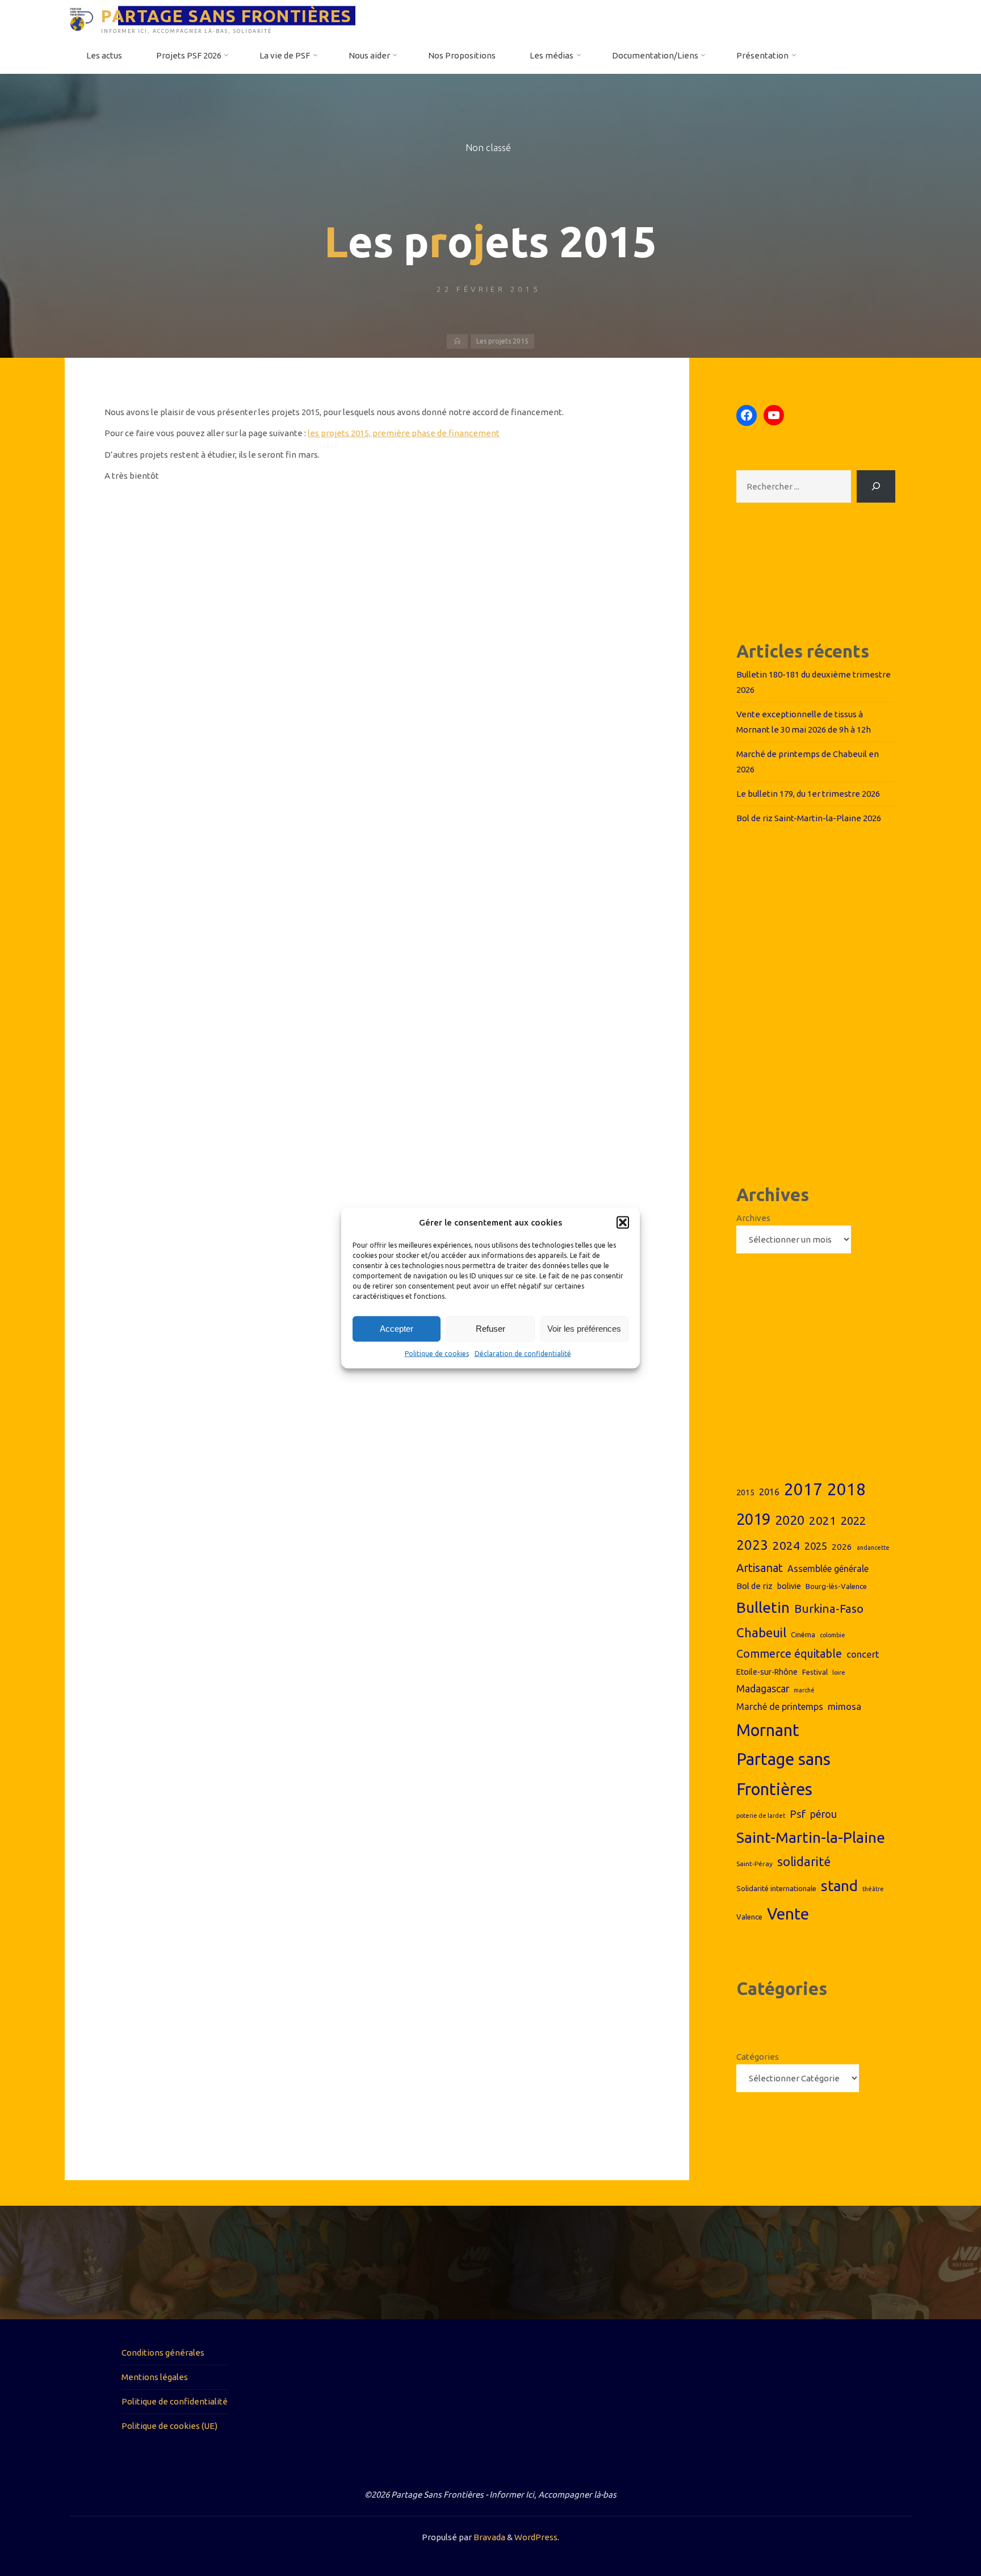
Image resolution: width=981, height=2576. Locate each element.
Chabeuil (761, 1632)
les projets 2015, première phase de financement (404, 433)
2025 (816, 1546)
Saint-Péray (754, 1864)
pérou (823, 1814)
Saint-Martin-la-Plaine (811, 1837)
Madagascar (763, 1689)
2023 (752, 1545)
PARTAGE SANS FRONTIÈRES (227, 15)
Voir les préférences (584, 1329)
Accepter (397, 1329)
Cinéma (803, 1634)
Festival (815, 1672)
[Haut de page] (937, 2532)
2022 (853, 1521)
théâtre (873, 1889)
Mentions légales (155, 2377)
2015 (745, 1492)
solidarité (804, 1862)
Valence (749, 1917)
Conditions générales (163, 2353)
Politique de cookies (437, 1354)
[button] (623, 1223)
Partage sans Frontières (783, 1774)
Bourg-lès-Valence (836, 1586)
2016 (769, 1492)
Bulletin (763, 1607)
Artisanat (760, 1568)
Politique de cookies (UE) (169, 2426)
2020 (790, 1520)
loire (839, 1672)
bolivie (789, 1586)
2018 (846, 1489)
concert (863, 1654)
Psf (798, 1814)
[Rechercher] (876, 486)
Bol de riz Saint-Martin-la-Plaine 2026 (809, 818)
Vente (788, 1914)
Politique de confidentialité (175, 2401)
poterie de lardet (761, 1816)
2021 (823, 1521)
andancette (873, 1548)
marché (804, 1690)
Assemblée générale (828, 1569)
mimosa (844, 1706)
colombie (833, 1635)
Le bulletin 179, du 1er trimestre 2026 (808, 794)
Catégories (758, 2057)
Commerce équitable (789, 1654)
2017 (803, 1489)
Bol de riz (754, 1586)
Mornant (768, 1730)
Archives (753, 1218)
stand (839, 1886)
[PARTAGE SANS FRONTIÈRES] (81, 18)
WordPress (536, 2537)
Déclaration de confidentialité (523, 1354)
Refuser (491, 1329)
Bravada (489, 2537)
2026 (842, 1547)
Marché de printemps (780, 1707)
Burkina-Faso (829, 1609)
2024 (786, 1545)
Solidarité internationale (776, 1888)
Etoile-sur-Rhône (767, 1672)
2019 (753, 1519)
